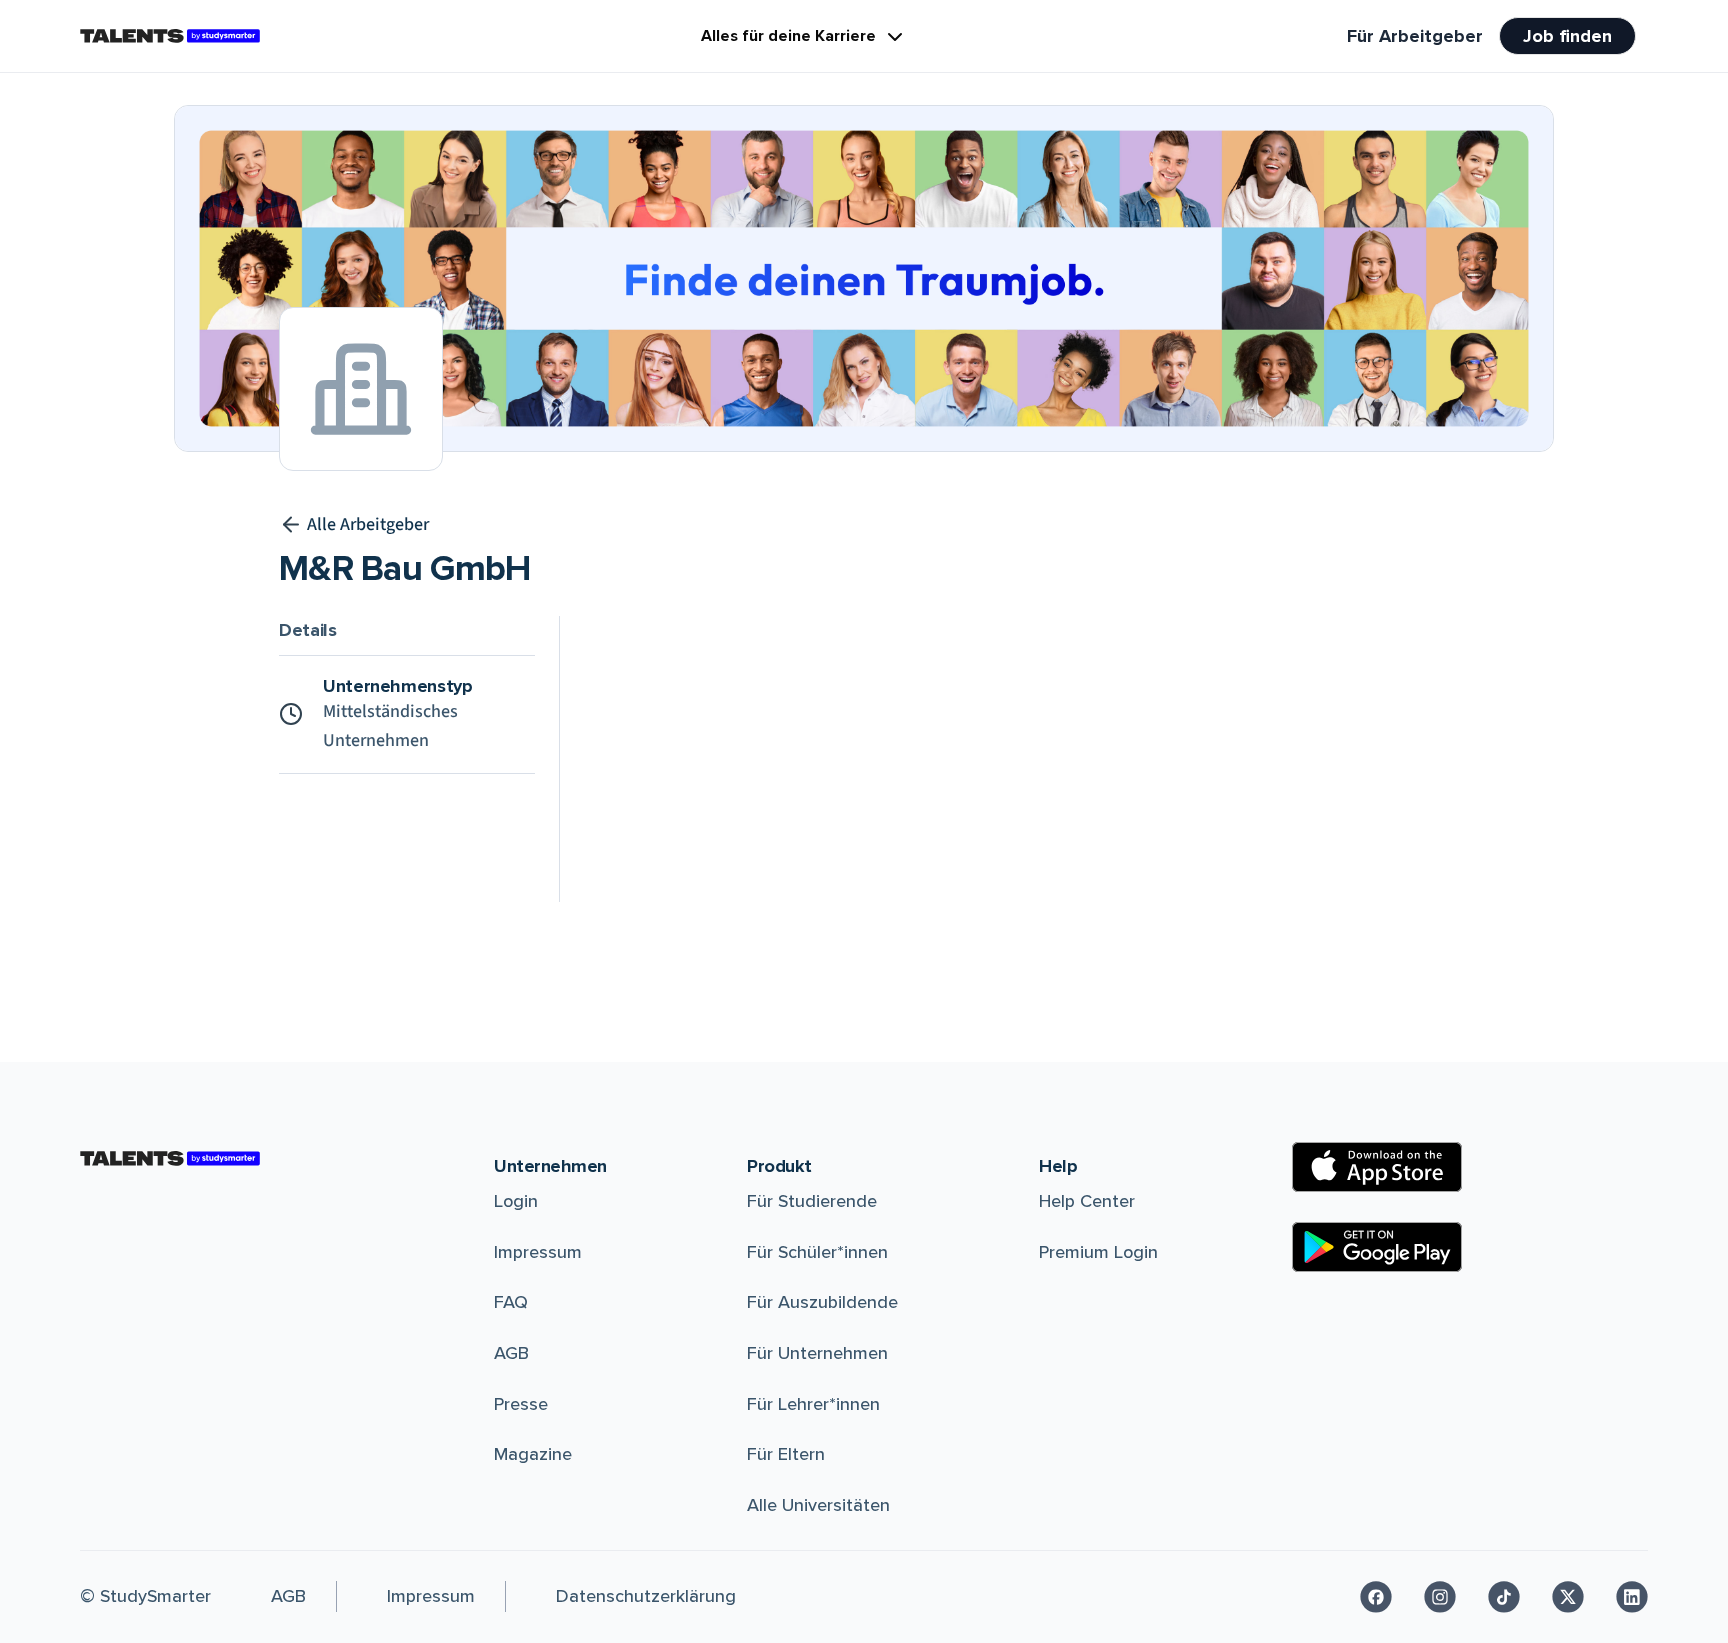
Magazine (533, 1454)
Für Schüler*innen (817, 1252)
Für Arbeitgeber (1415, 36)
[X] (1568, 1597)
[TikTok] (1504, 1597)
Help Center (1087, 1201)
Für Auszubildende (822, 1302)
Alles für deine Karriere (788, 36)
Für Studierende (812, 1201)
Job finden (1567, 36)
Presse (521, 1404)
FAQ (511, 1302)
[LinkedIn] (1632, 1597)
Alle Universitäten (818, 1505)
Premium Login (1098, 1252)
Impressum (538, 1252)
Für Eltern (786, 1454)
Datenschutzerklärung (646, 1596)
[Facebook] (1376, 1597)
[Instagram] (1440, 1597)
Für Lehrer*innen (813, 1404)
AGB (511, 1353)
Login (516, 1201)
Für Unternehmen (817, 1353)
